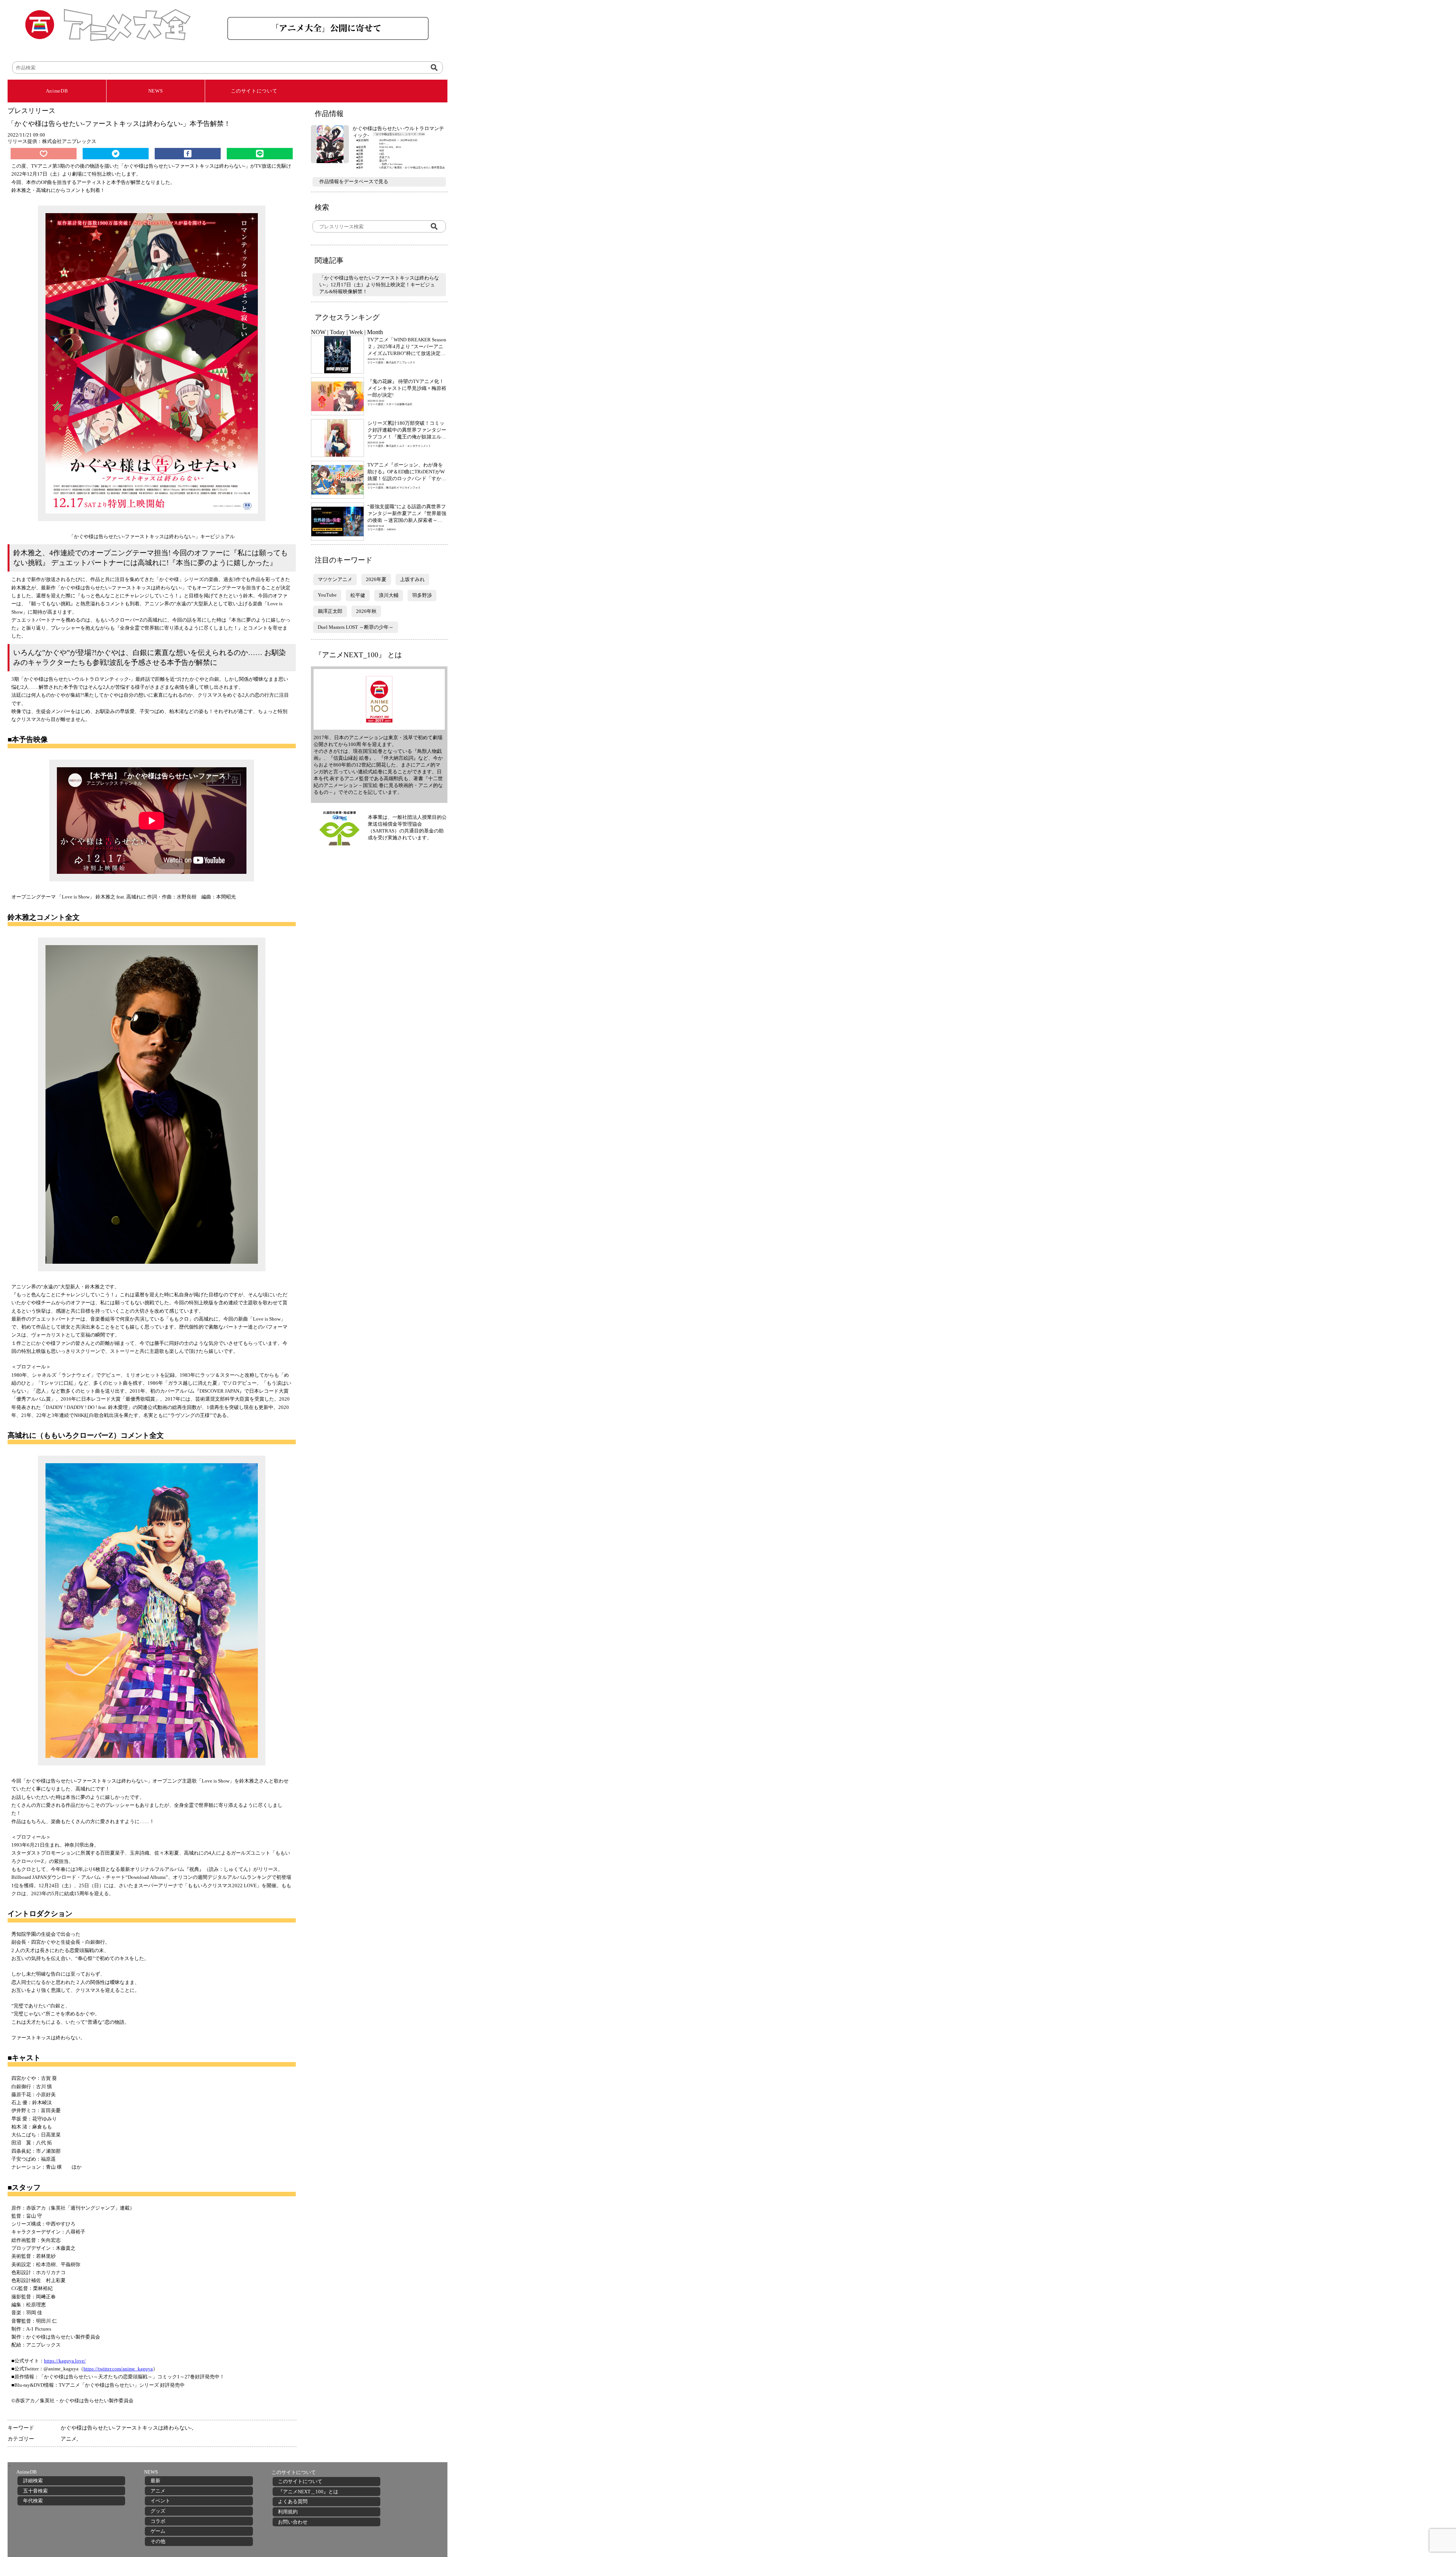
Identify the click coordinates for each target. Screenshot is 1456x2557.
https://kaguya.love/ (65, 2361)
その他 (158, 2541)
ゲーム (158, 2531)
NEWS (156, 91)
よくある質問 (293, 2501)
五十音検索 (35, 2491)
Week (356, 332)
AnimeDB (57, 91)
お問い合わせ (293, 2522)
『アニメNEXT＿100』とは (308, 2492)
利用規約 (288, 2512)
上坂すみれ (412, 579)
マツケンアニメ (335, 579)
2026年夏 (376, 579)
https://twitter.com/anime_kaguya (118, 2369)
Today (337, 332)
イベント (160, 2501)
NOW (318, 332)
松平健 (358, 595)
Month (375, 332)
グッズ (158, 2511)
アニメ (69, 2439)
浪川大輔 (389, 595)
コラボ (158, 2521)
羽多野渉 (422, 595)
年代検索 (33, 2501)
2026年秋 (366, 611)
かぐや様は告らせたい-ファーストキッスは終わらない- (126, 2428)
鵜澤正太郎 (330, 611)
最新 (155, 2481)
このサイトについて (254, 91)
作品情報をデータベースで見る (354, 181)
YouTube (327, 595)
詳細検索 (33, 2481)
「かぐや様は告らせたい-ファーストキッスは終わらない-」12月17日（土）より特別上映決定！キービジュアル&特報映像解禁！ (379, 285)
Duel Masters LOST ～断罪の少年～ (356, 627)
